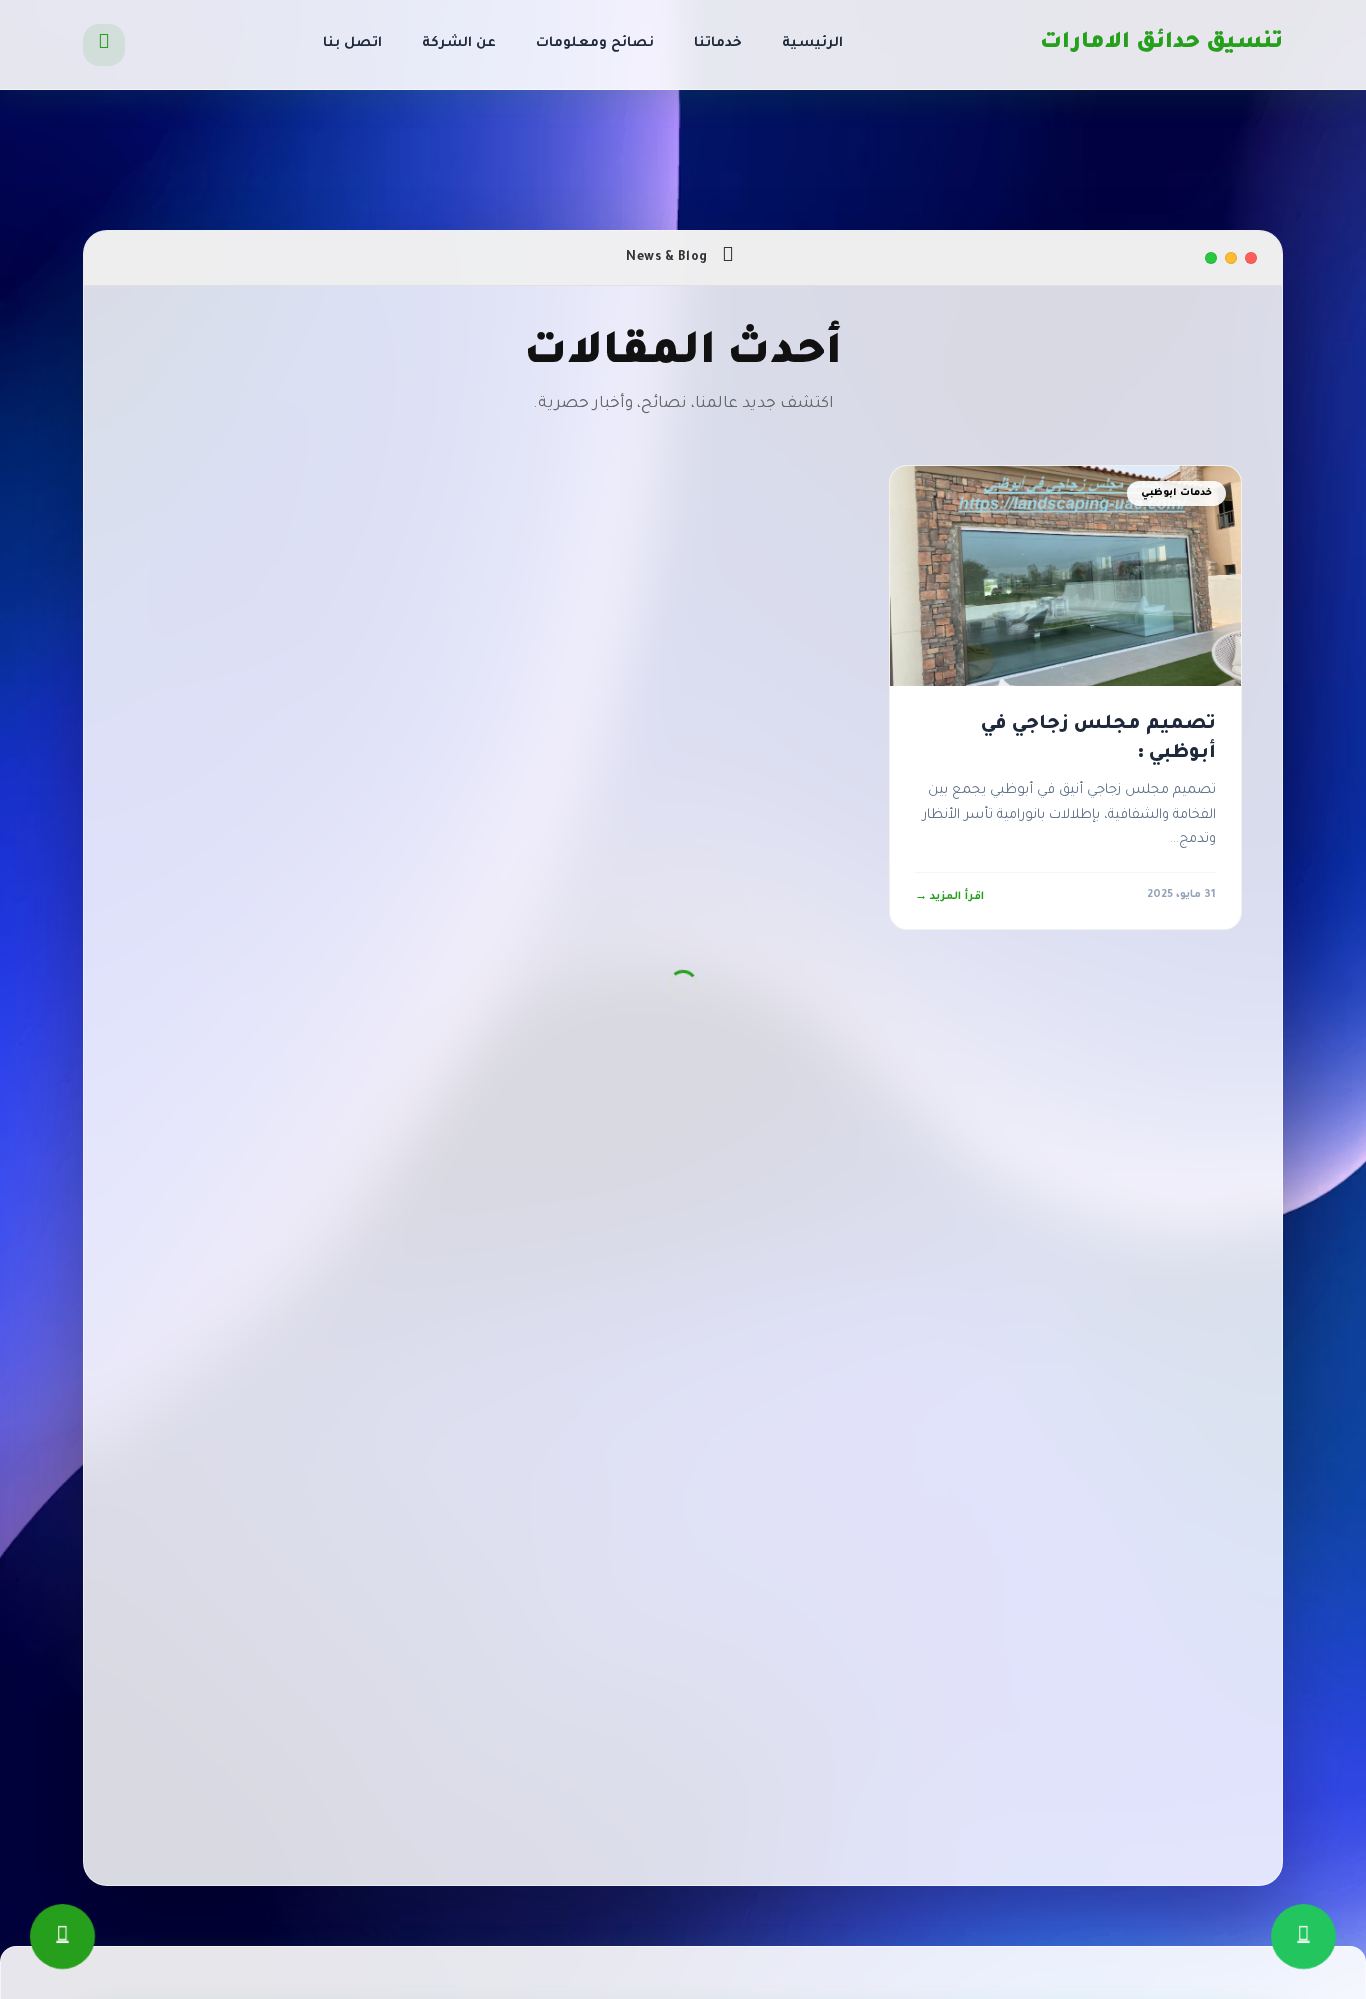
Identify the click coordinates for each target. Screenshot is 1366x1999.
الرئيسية (812, 43)
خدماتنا (718, 43)
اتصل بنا (352, 43)
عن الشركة (459, 43)
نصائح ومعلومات (595, 43)
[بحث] (104, 45)
